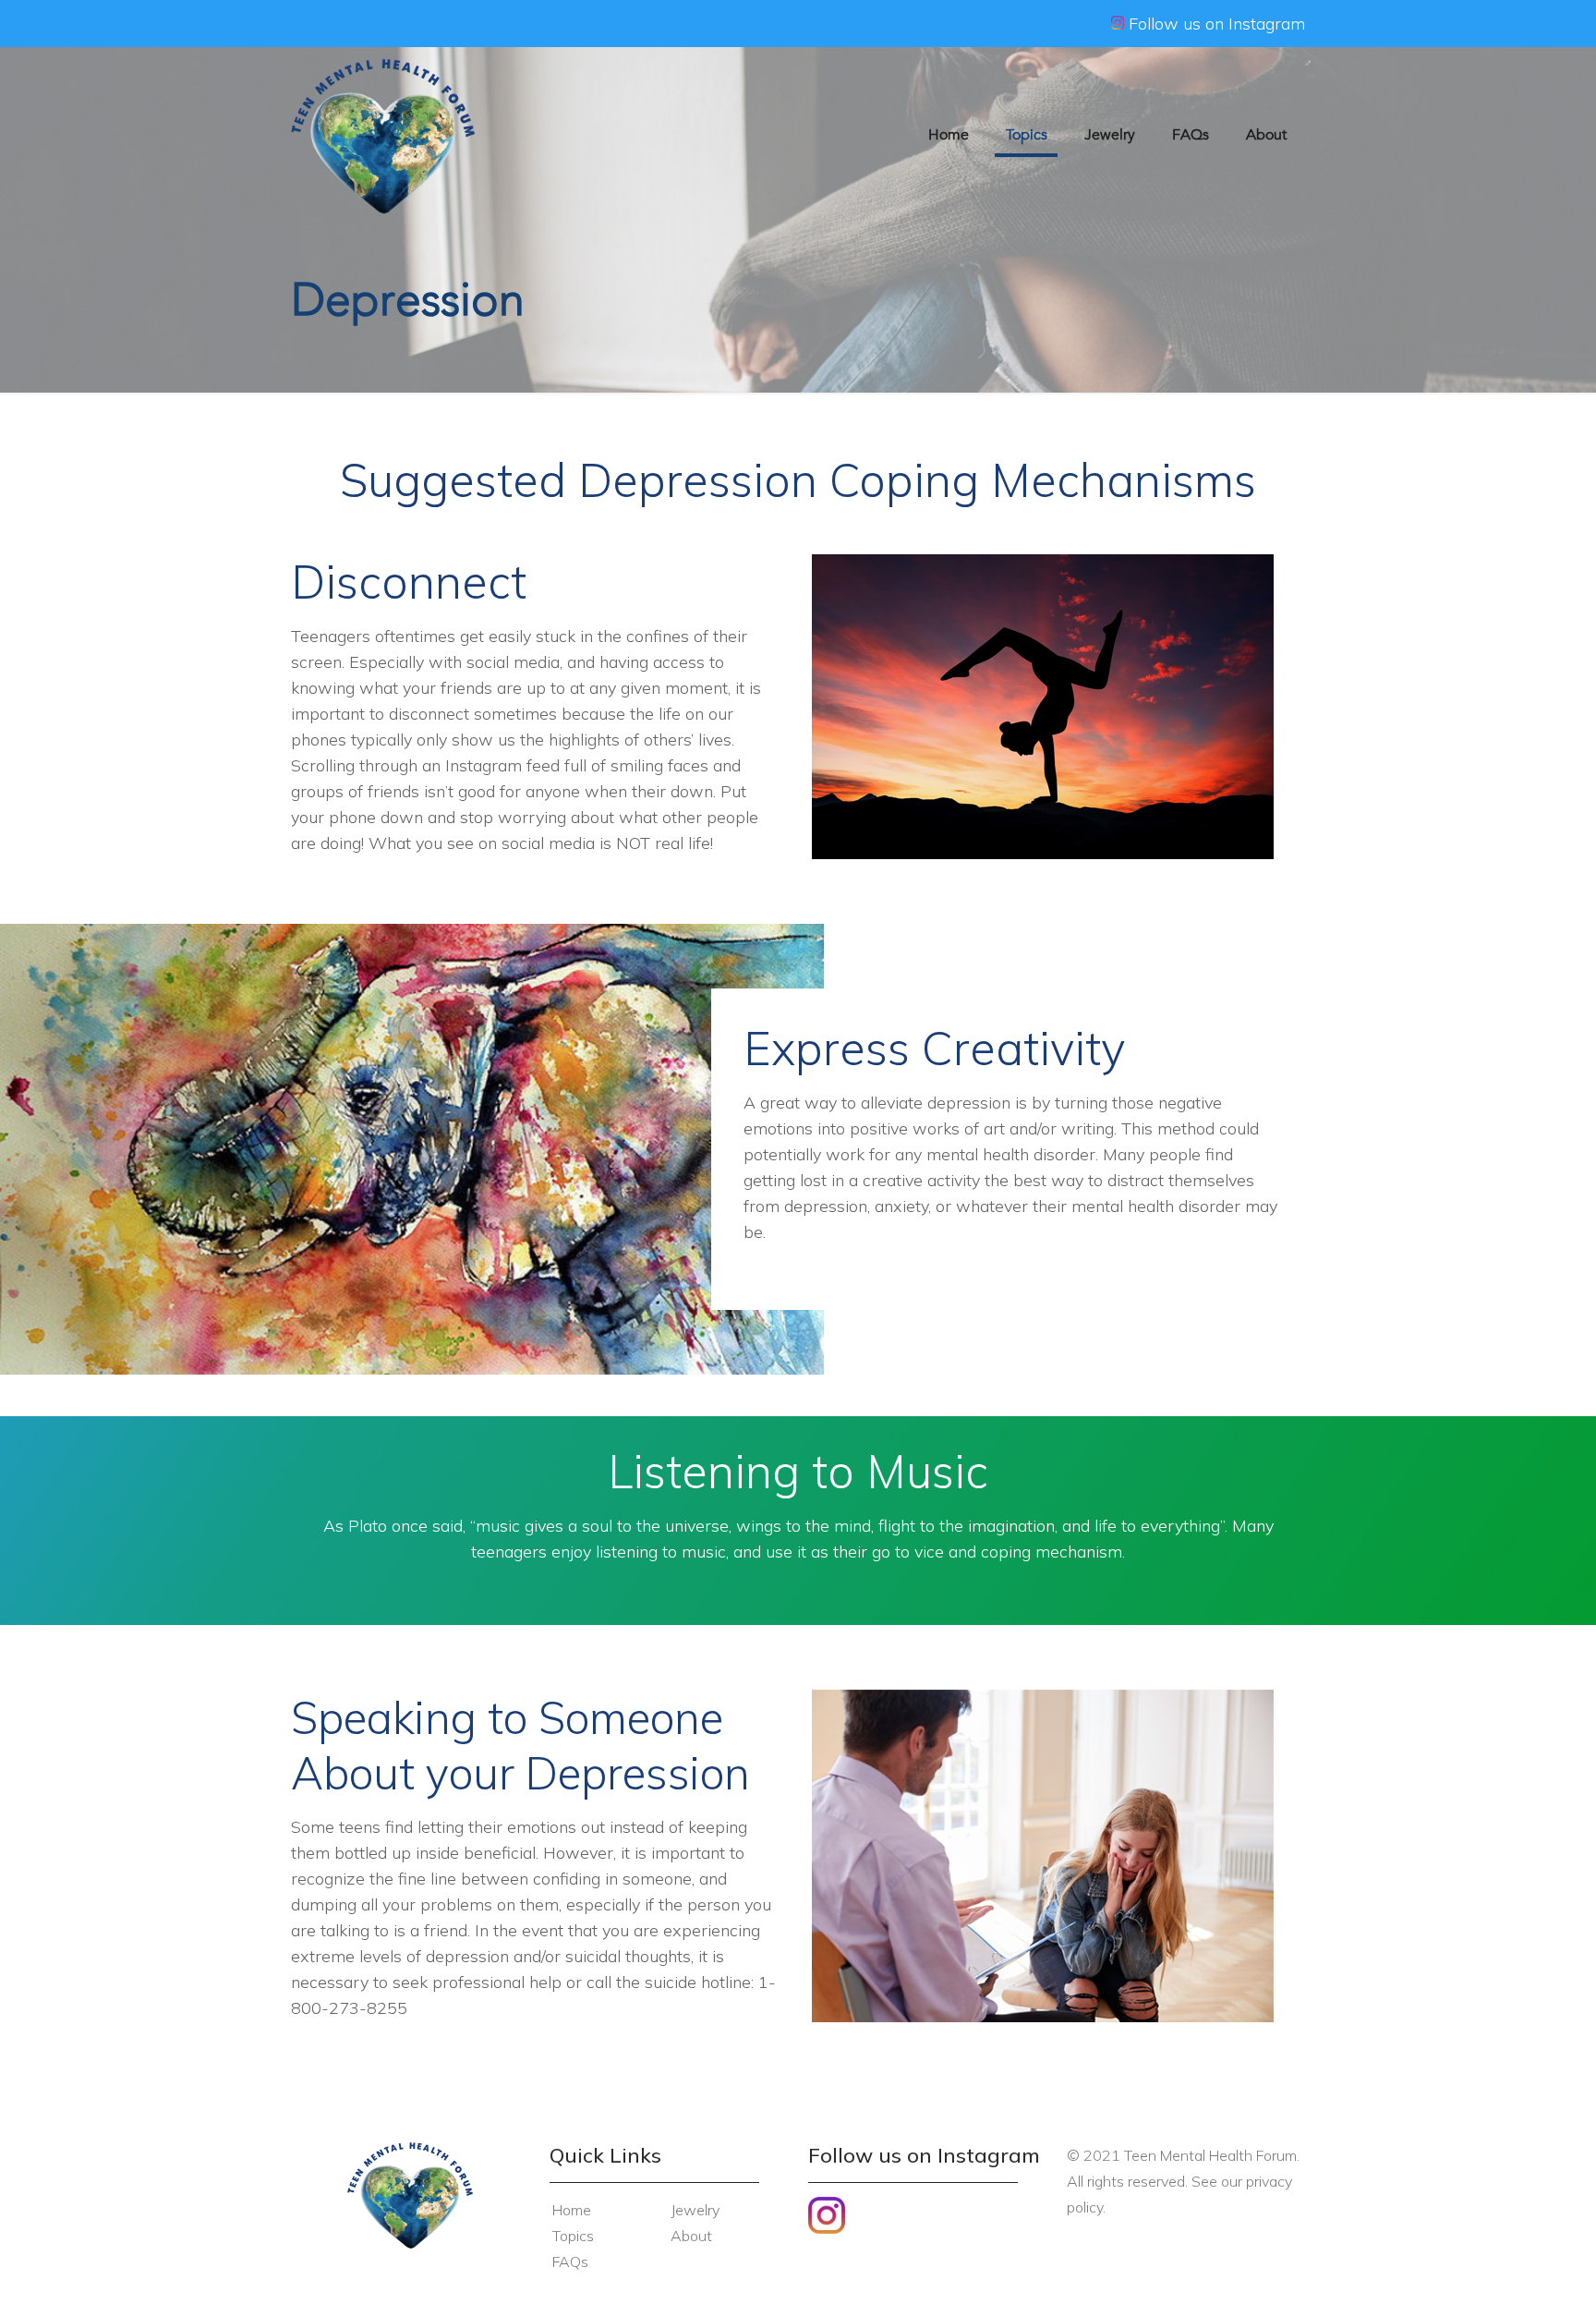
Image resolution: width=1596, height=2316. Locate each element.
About (691, 2236)
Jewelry (695, 2210)
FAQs (570, 2261)
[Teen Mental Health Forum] (383, 135)
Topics (573, 2236)
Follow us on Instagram (1215, 24)
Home (572, 2210)
